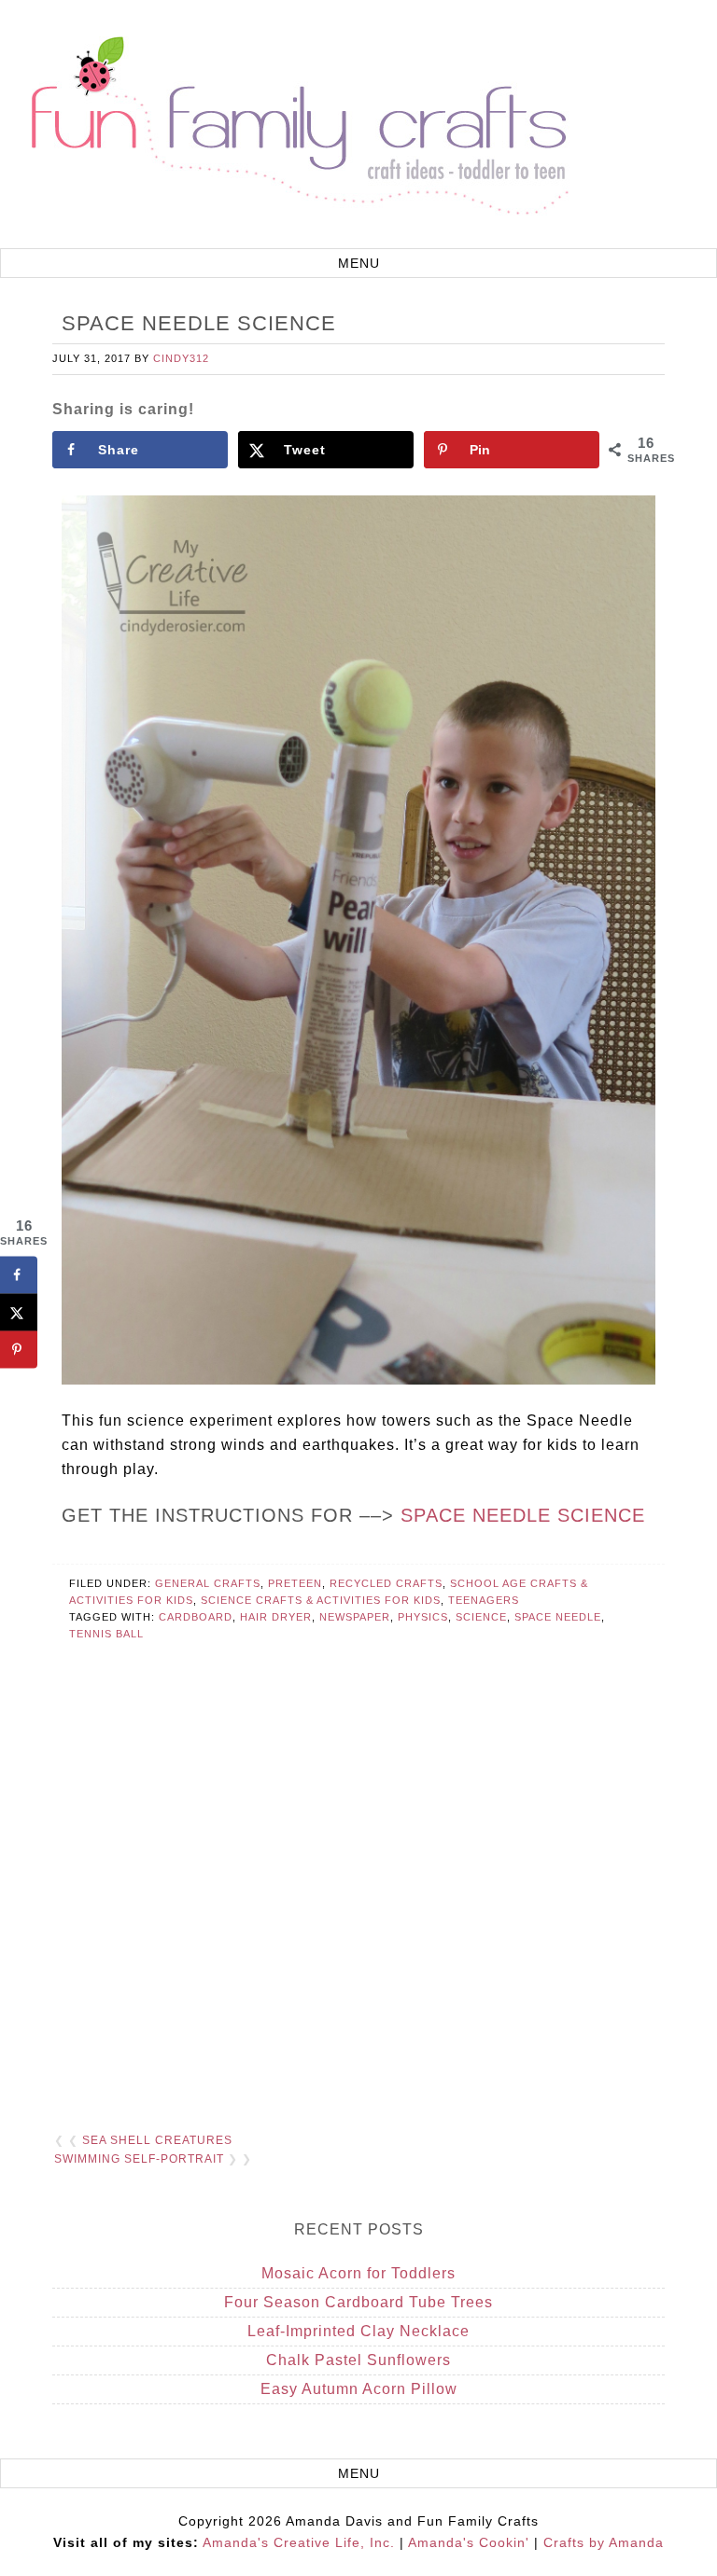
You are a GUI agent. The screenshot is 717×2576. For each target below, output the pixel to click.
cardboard (196, 1617)
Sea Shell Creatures (157, 2140)
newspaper (355, 1617)
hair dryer (276, 1617)
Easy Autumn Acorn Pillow (359, 2389)
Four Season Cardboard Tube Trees (358, 2302)
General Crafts (208, 1583)
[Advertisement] (358, 1901)
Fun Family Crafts (297, 126)
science (481, 1617)
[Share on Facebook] (19, 1275)
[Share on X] (19, 1313)
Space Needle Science (523, 1515)
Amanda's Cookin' (469, 2542)
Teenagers (484, 1600)
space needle (558, 1617)
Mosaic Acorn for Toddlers (358, 2273)
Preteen (295, 1583)
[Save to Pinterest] (19, 1350)
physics (423, 1617)
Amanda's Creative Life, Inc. (299, 2542)
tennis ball (106, 1634)
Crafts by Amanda (604, 2542)
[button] (358, 263)
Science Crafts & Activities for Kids (321, 1600)
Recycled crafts (386, 1583)
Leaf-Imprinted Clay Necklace (358, 2331)
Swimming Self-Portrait (139, 2159)
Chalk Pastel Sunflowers (358, 2360)
